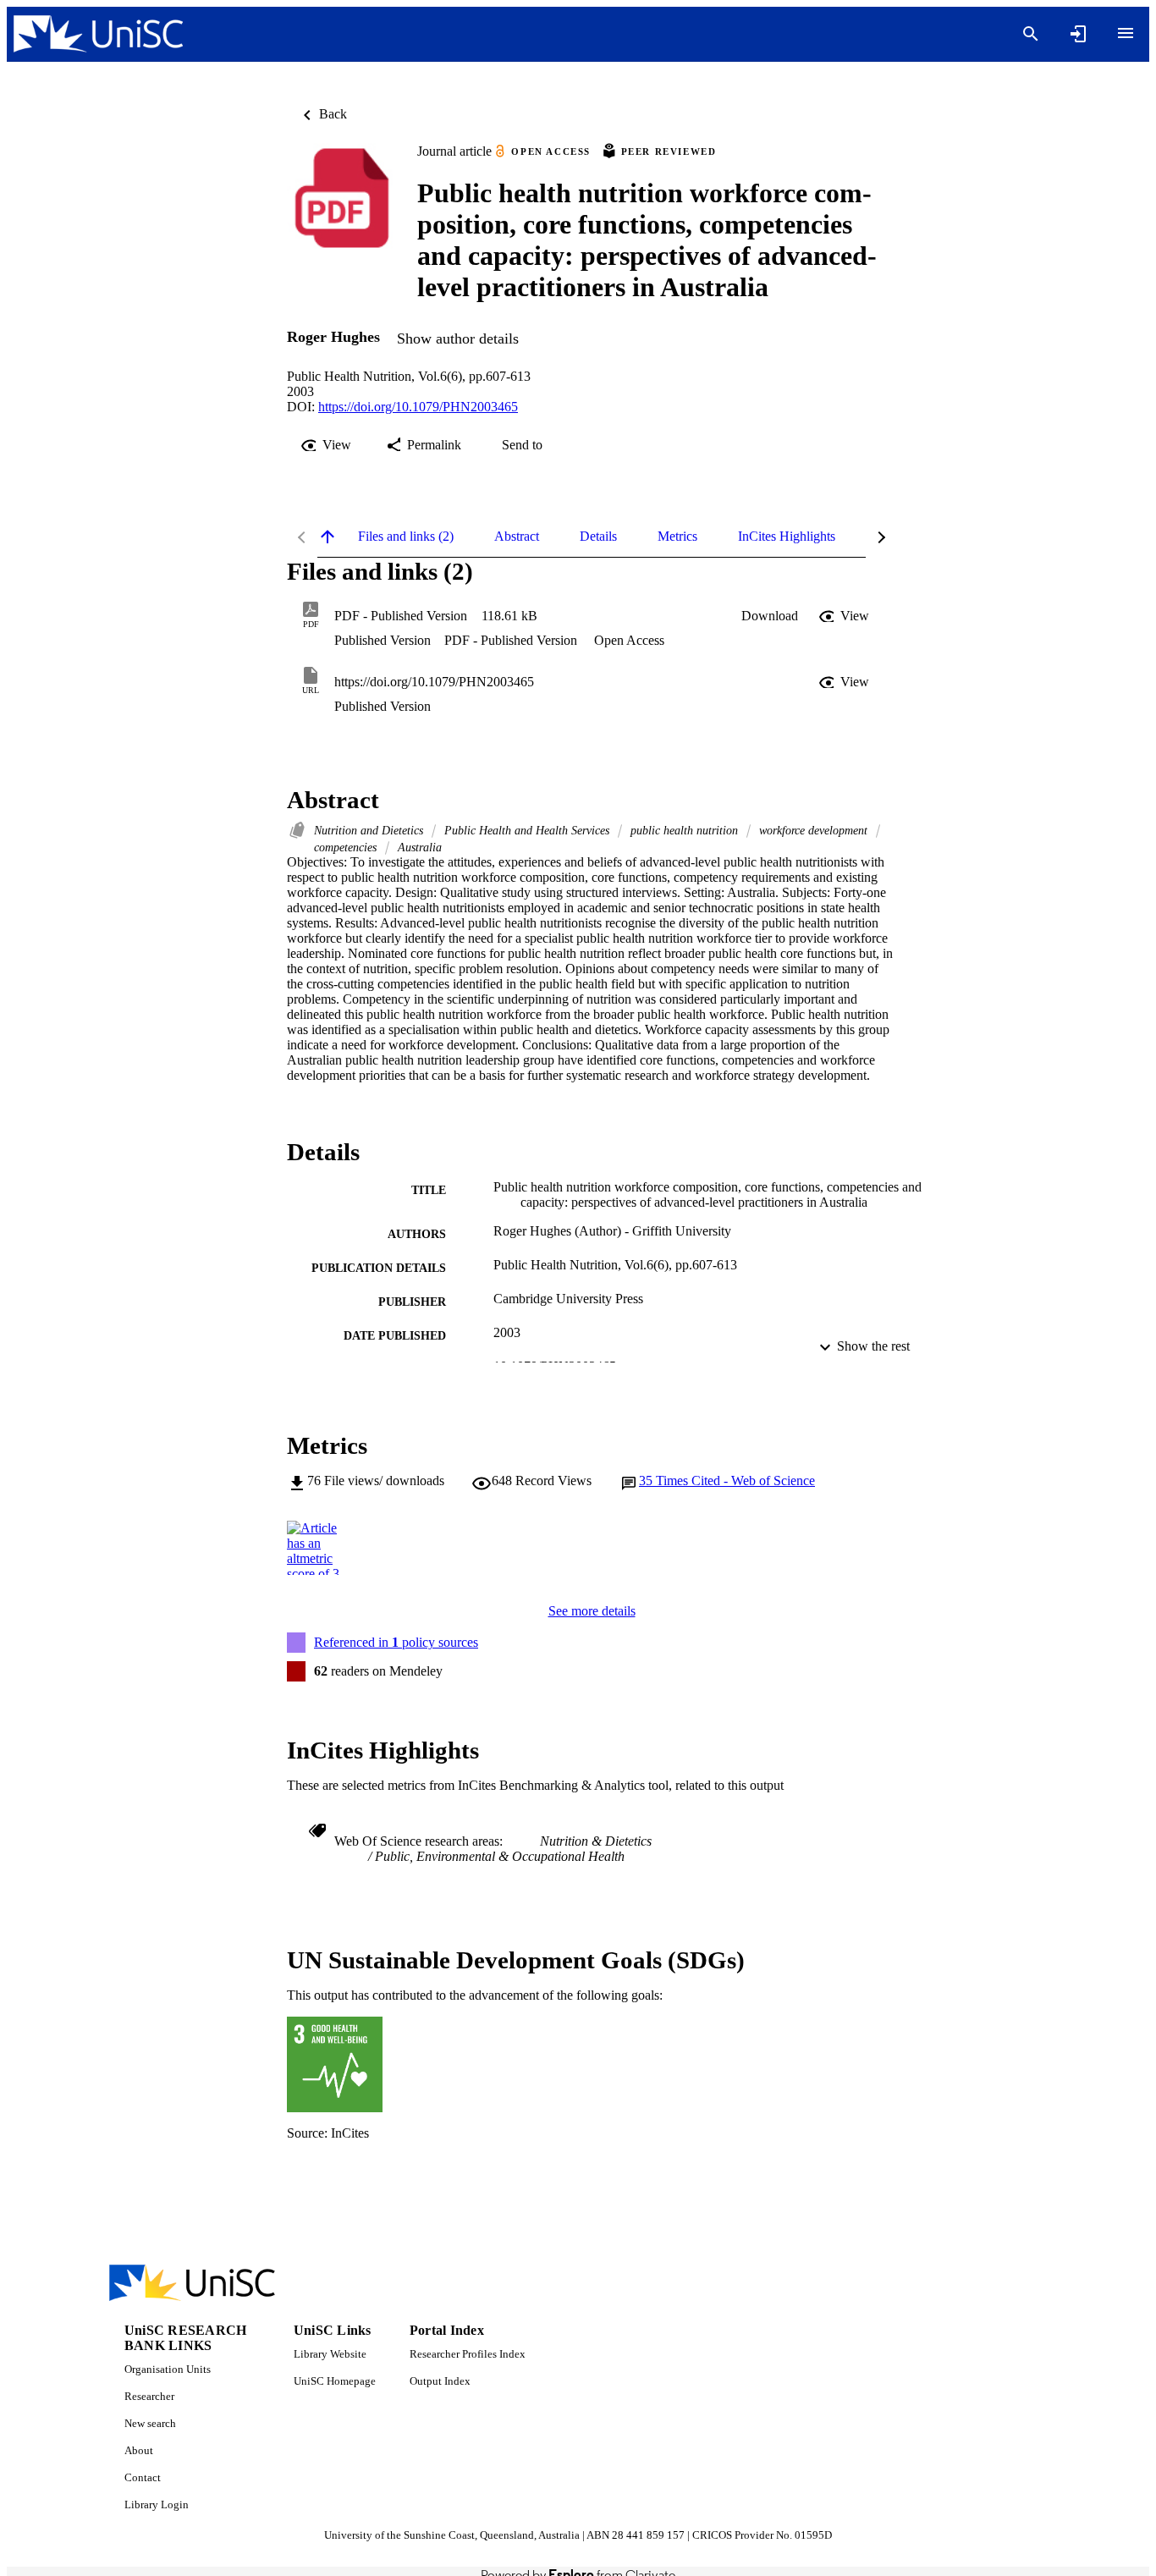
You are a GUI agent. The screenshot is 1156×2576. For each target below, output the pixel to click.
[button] (770, 616)
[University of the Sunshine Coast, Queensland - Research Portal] (98, 34)
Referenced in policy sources (396, 1642)
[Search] (1031, 34)
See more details (592, 1611)
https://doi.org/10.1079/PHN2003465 (418, 407)
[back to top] (328, 537)
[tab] (406, 537)
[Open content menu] (1126, 33)
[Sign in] (1078, 34)
